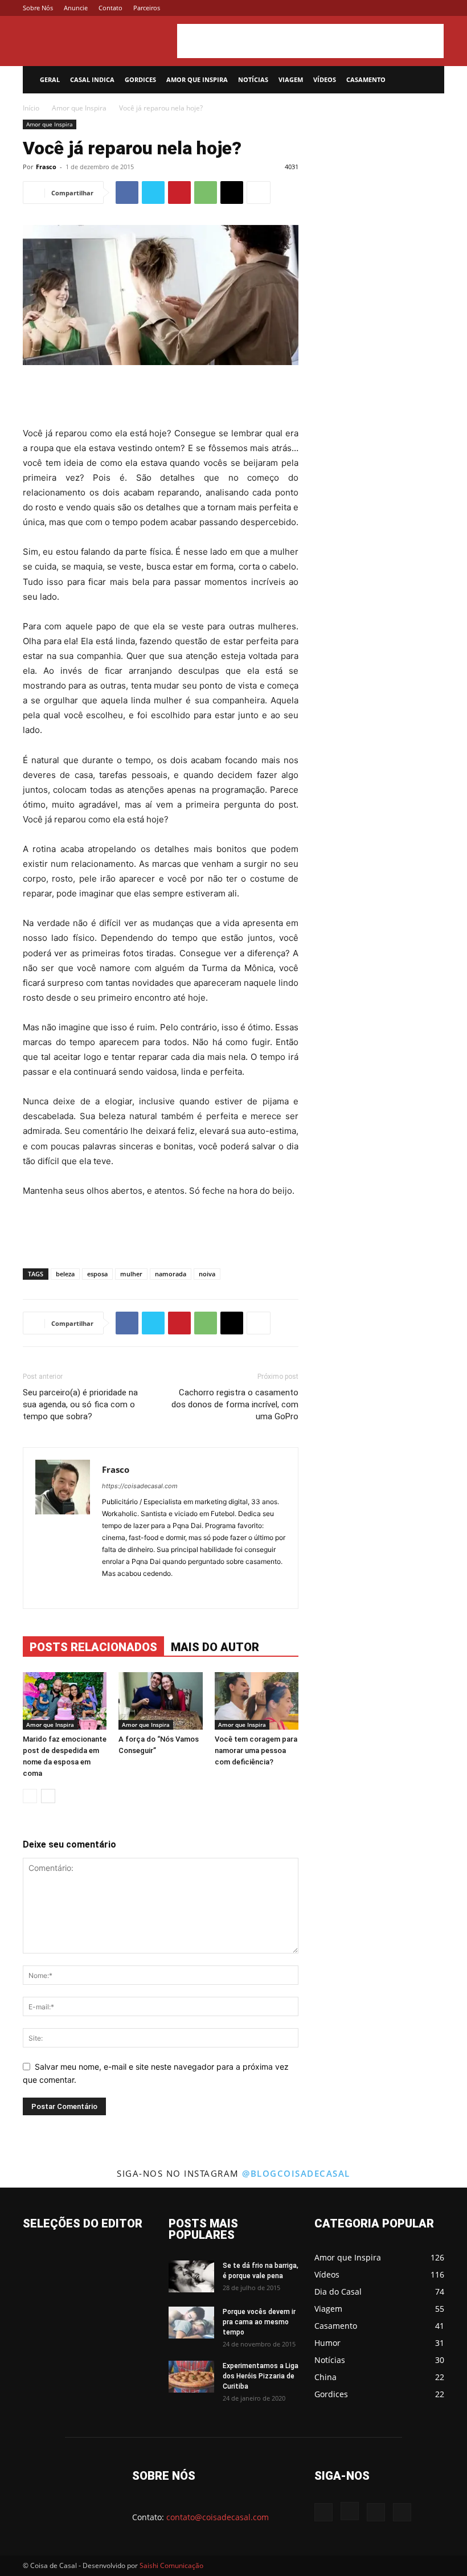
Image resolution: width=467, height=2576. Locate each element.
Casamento (366, 79)
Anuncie (76, 8)
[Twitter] (417, 8)
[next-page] (48, 1796)
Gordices (140, 79)
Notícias (253, 79)
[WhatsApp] (206, 193)
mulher (131, 1274)
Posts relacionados (93, 1647)
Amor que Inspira (197, 79)
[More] (259, 193)
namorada (171, 1274)
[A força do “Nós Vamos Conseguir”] (160, 1701)
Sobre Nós (38, 8)
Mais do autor (215, 1647)
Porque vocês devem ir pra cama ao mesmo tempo (259, 2322)
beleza (65, 1274)
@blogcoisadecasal (296, 2173)
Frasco (46, 167)
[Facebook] (379, 8)
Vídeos (325, 79)
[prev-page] (30, 1796)
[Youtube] (436, 8)
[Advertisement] (310, 41)
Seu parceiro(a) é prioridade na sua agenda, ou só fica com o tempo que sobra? (80, 1404)
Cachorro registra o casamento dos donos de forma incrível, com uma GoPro (235, 1404)
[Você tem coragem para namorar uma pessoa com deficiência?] (257, 1701)
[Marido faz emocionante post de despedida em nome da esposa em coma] (65, 1701)
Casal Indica (92, 79)
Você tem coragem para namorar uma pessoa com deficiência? (256, 1750)
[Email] (232, 193)
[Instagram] (398, 8)
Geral (50, 79)
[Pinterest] (179, 193)
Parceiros (147, 8)
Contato (110, 8)
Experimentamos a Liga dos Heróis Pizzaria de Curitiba (261, 2376)
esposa (97, 1274)
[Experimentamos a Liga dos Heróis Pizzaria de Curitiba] (191, 2377)
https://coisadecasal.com (140, 1486)
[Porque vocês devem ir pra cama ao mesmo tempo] (191, 2323)
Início (31, 108)
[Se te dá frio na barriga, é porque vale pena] (191, 2276)
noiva (207, 1274)
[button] (431, 80)
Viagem (291, 79)
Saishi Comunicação (171, 2565)
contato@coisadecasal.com (218, 2517)
